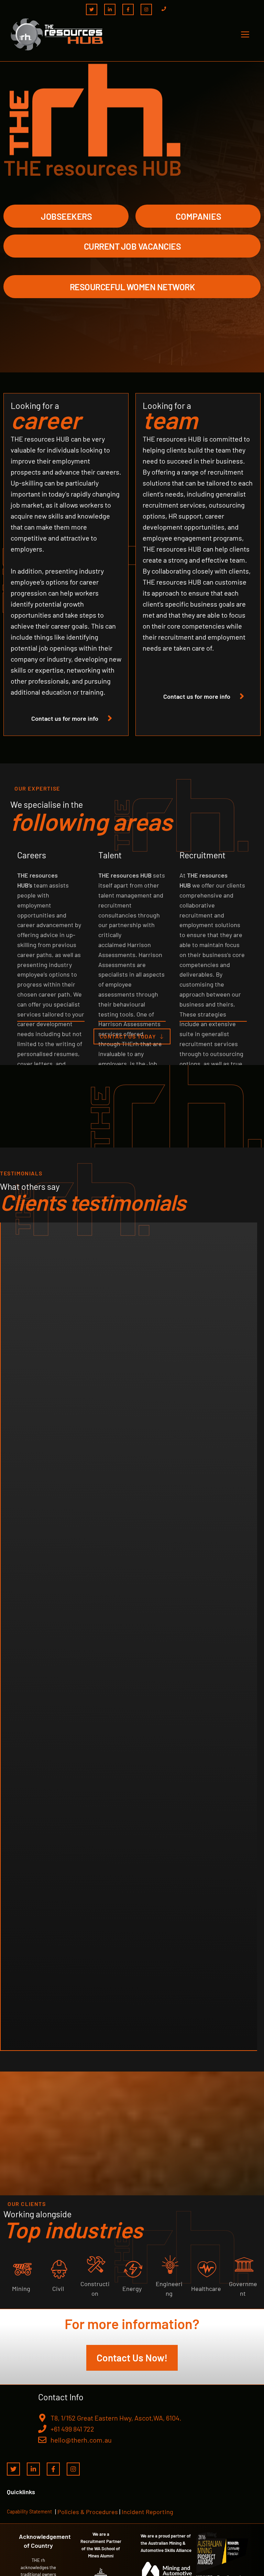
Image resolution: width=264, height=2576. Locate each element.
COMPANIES (199, 216)
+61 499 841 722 (72, 2429)
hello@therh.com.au (81, 2440)
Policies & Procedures (88, 2512)
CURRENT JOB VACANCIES (133, 246)
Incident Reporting (147, 2512)
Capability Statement (29, 2512)
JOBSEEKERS (66, 216)
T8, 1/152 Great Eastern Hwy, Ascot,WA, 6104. (116, 2418)
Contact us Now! (132, 2358)
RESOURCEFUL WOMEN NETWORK (133, 287)
